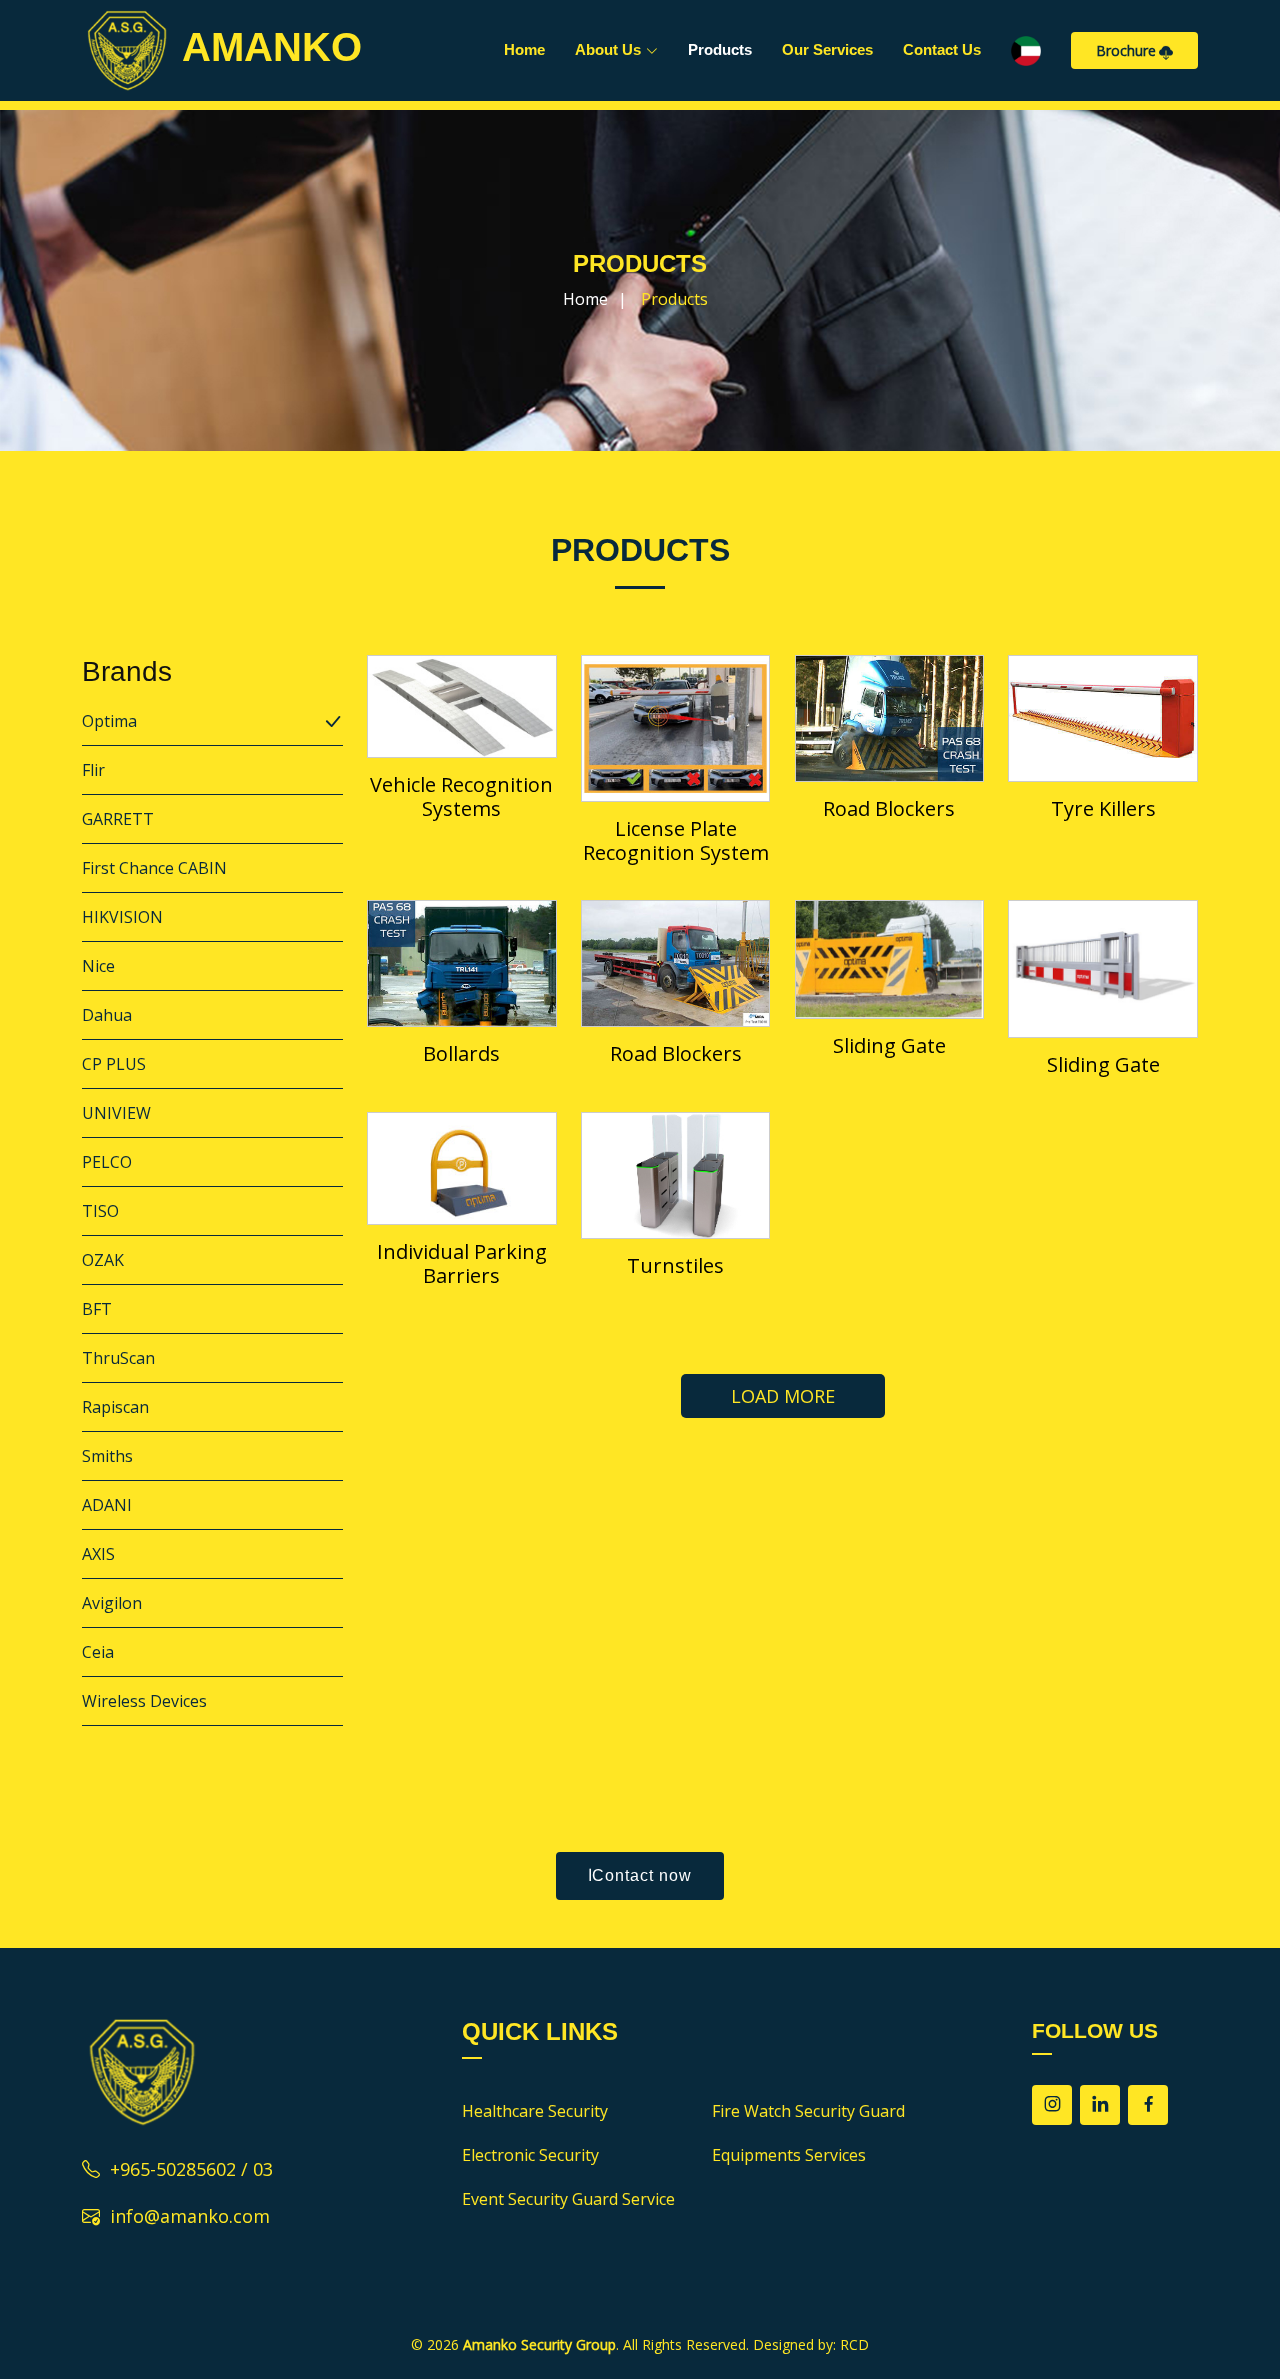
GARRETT (118, 819)
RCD (854, 2344)
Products (720, 49)
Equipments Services (789, 2155)
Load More (783, 1396)
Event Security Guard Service (568, 2199)
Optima (109, 721)
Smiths (107, 1456)
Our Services (827, 49)
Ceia (98, 1652)
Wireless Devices (144, 1701)
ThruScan (118, 1358)
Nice (98, 966)
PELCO (107, 1162)
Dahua (107, 1015)
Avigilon (112, 1603)
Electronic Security (530, 2155)
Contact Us (942, 49)
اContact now (640, 1875)
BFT (97, 1309)
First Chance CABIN (154, 868)
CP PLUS (114, 1064)
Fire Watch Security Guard (808, 2111)
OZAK (103, 1260)
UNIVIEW (116, 1113)
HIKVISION (122, 917)
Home (524, 49)
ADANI (107, 1505)
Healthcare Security (535, 2111)
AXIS (98, 1554)
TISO (100, 1211)
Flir (93, 770)
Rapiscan (115, 1407)
